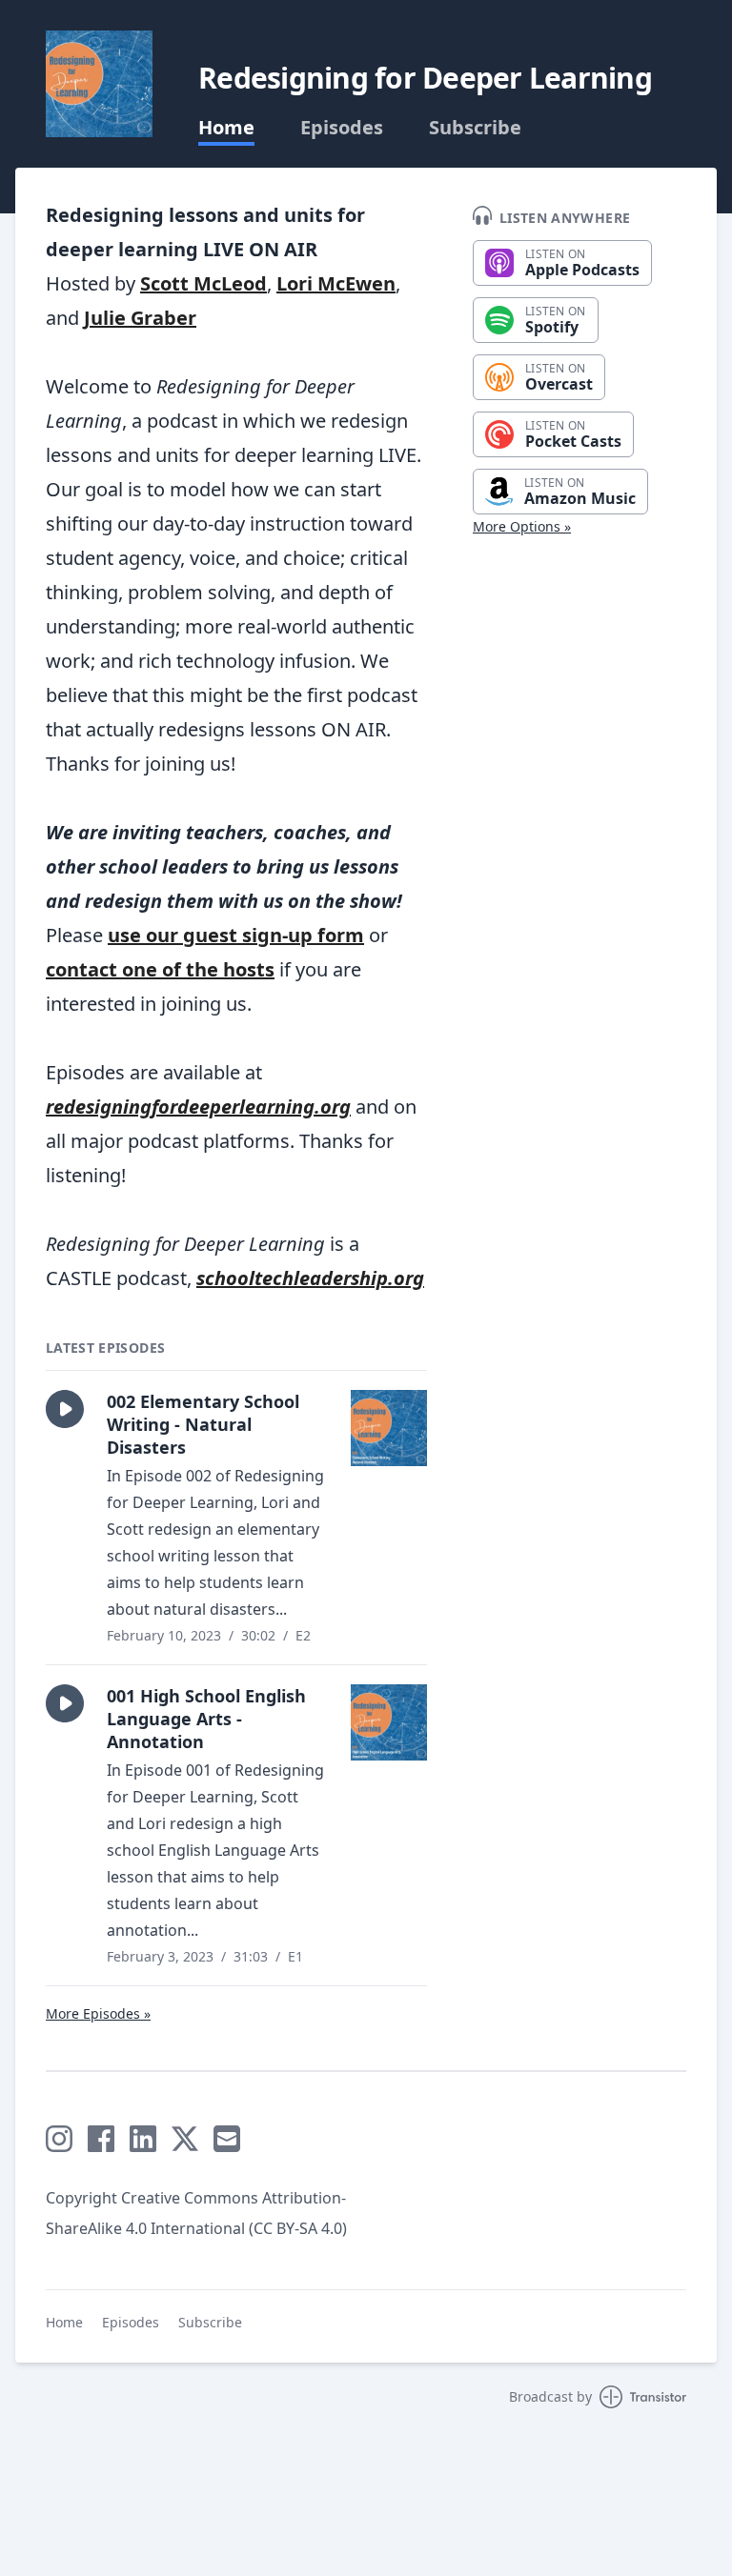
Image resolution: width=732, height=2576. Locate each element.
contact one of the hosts (160, 969)
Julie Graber (140, 318)
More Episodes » (98, 2013)
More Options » (522, 526)
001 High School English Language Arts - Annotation (206, 1719)
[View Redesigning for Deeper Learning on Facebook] (101, 2139)
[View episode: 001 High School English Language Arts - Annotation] (389, 1722)
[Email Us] (227, 2139)
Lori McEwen (336, 283)
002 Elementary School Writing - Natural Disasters (203, 1424)
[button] (65, 1409)
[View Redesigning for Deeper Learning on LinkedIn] (143, 2139)
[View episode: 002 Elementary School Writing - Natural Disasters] (389, 1428)
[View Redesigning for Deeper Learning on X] (185, 2139)
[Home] (99, 84)
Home (226, 128)
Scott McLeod (203, 283)
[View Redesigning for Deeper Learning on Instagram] (59, 2139)
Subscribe (475, 128)
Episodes (342, 128)
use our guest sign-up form (236, 935)
